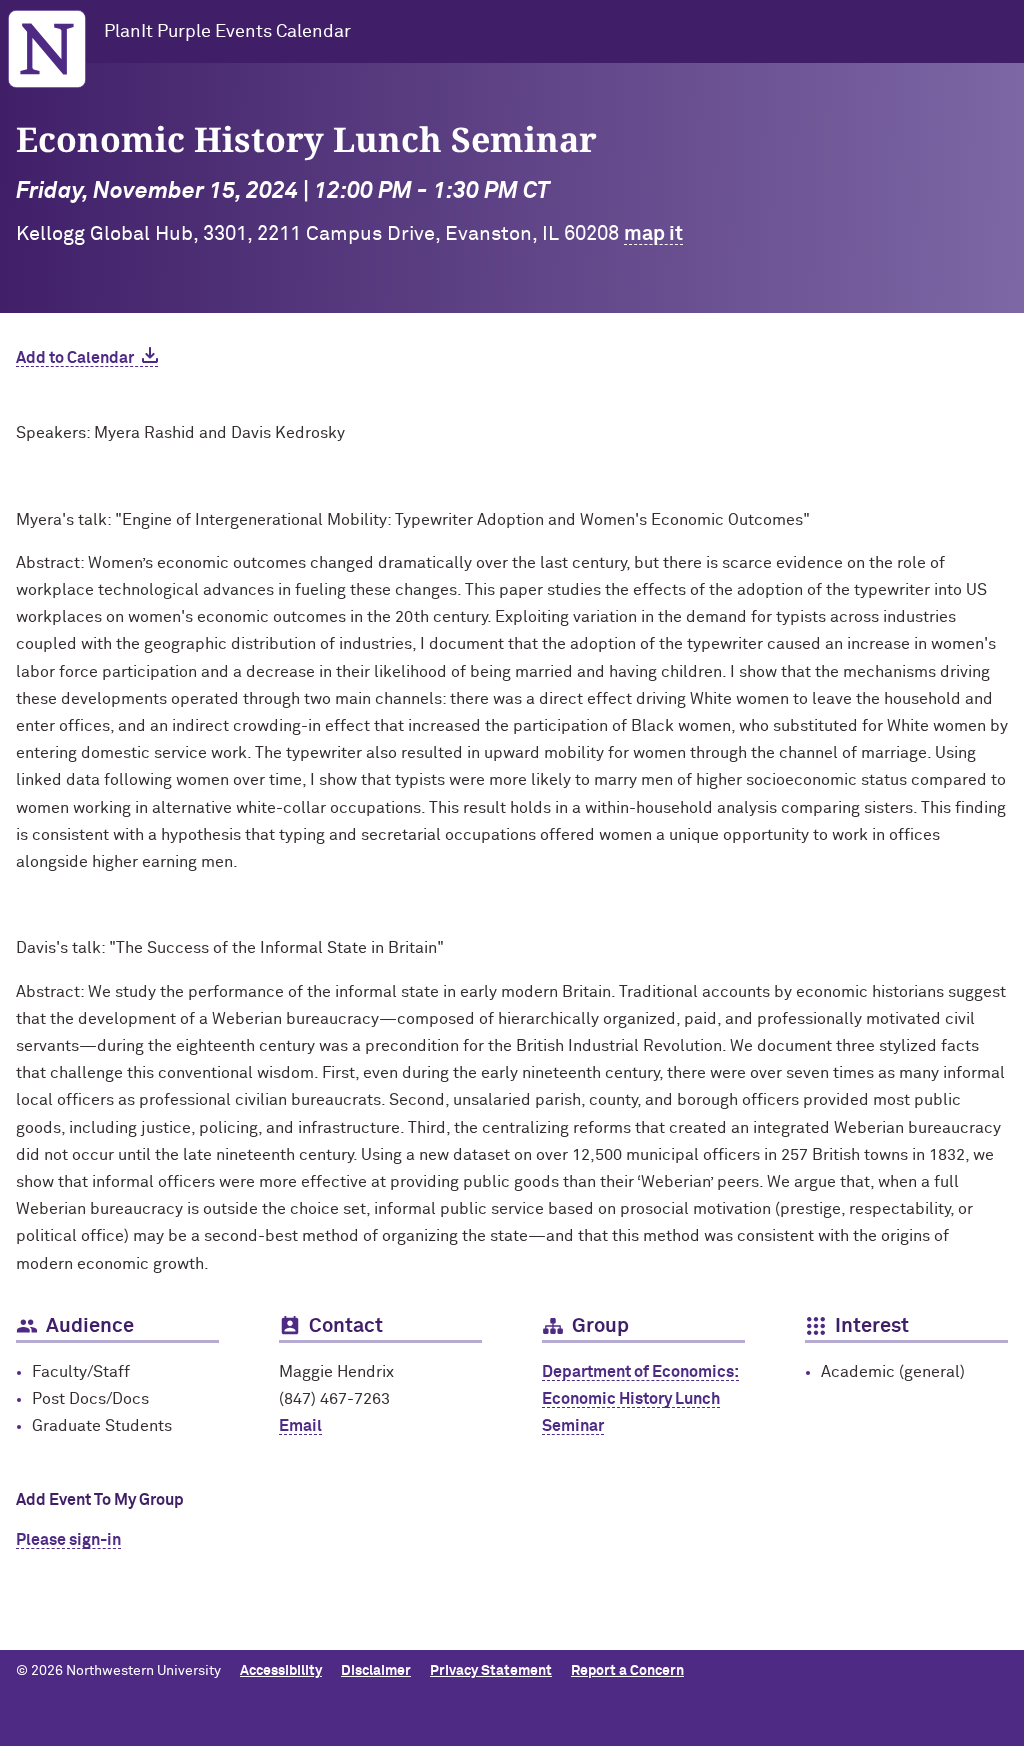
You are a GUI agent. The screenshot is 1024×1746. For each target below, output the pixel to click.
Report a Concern (627, 1671)
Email (300, 1426)
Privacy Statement (491, 1671)
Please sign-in (68, 1540)
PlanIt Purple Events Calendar (227, 32)
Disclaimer (376, 1671)
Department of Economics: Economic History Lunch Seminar (640, 1399)
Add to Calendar (75, 358)
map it (653, 234)
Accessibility (281, 1671)
